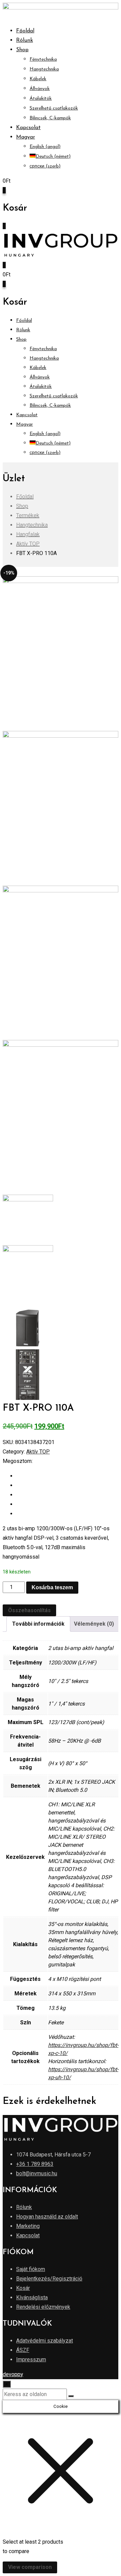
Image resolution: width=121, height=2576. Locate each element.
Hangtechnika (44, 69)
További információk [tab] (38, 1624)
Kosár (23, 2288)
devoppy (13, 2374)
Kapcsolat (28, 128)
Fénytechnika (43, 59)
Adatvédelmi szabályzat (45, 2341)
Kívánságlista (32, 2297)
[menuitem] (26, 137)
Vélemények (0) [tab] (94, 1624)
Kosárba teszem (52, 1587)
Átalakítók (41, 99)
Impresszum (31, 2359)
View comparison (30, 2567)
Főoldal (25, 31)
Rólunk (25, 40)
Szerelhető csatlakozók (54, 108)
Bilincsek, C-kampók (50, 118)
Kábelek (38, 79)
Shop (22, 50)
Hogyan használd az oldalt (47, 2217)
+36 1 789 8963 (35, 2164)
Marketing (28, 2226)
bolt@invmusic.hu (37, 2173)
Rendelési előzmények (43, 2307)
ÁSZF (23, 2350)
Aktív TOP (38, 1452)
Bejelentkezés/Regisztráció (49, 2279)
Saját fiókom (31, 2269)
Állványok (40, 89)
